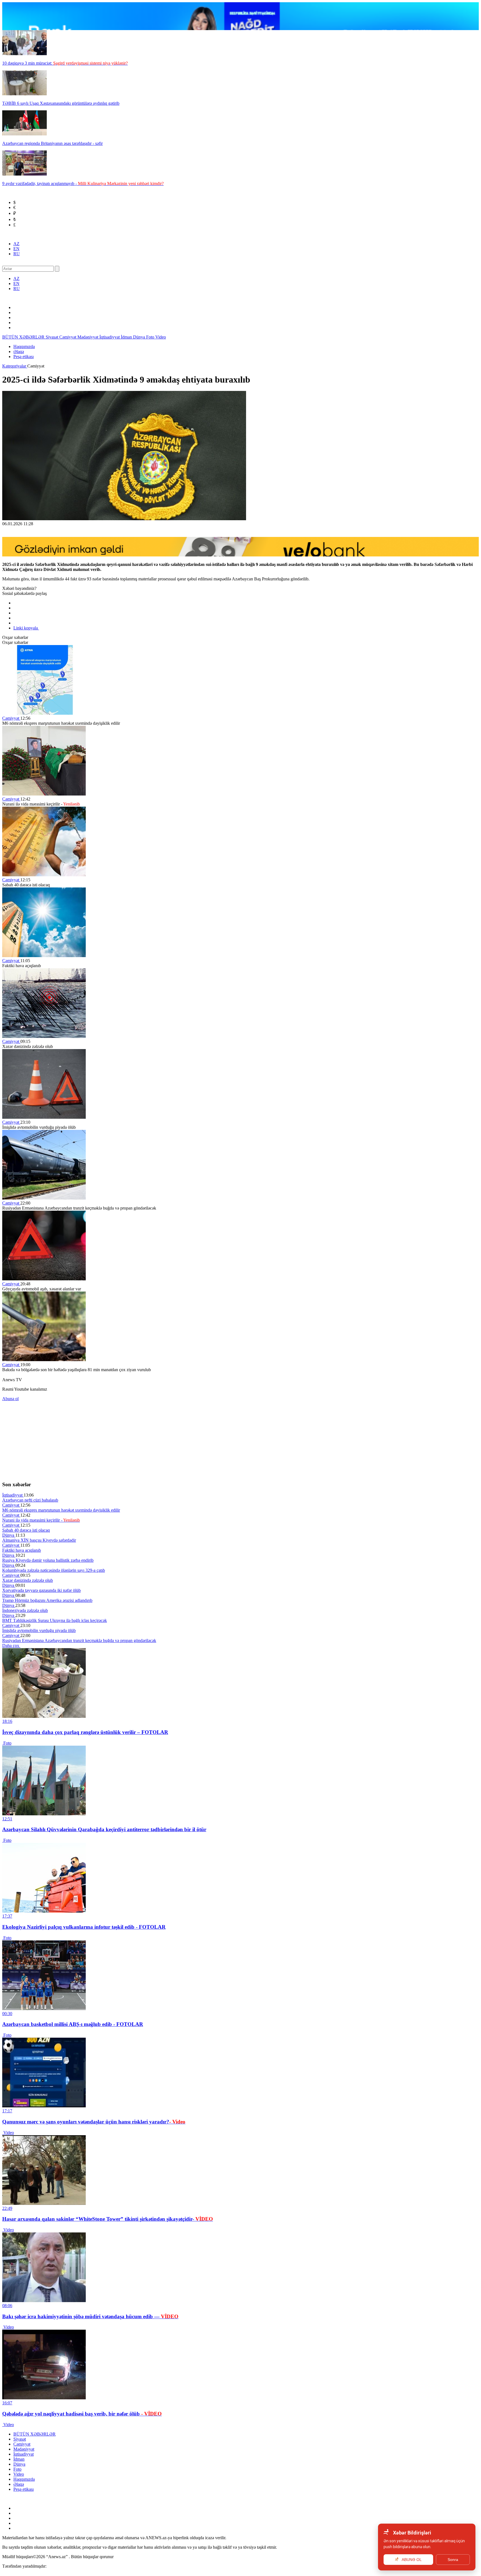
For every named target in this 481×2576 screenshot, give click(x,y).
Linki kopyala (26, 628)
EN (16, 249)
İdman (127, 337)
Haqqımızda (24, 346)
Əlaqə (19, 352)
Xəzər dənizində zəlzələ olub (28, 1580)
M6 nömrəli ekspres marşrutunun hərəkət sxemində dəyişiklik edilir (61, 1510)
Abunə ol (10, 1399)
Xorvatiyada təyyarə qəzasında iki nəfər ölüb (41, 1590)
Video (161, 337)
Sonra (453, 2560)
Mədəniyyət (88, 337)
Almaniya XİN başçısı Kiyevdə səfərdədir (39, 1540)
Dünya (140, 337)
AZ (16, 244)
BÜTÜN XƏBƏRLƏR (24, 337)
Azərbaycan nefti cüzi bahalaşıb (30, 1500)
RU (17, 254)
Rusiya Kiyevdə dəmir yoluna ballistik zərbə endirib (48, 1560)
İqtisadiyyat (110, 337)
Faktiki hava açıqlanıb (22, 1550)
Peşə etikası (24, 357)
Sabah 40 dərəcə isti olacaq (26, 1530)
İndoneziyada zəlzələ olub (25, 1610)
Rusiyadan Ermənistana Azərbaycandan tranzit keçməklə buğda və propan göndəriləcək (79, 1640)
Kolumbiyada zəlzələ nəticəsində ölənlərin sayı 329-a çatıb (54, 1570)
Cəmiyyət (68, 337)
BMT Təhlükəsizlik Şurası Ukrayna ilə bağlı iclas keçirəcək (55, 1620)
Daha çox (11, 1645)
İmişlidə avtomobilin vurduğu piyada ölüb (39, 1630)
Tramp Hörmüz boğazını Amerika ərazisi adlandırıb (47, 1600)
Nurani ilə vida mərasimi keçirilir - (41, 1520)
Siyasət (52, 337)
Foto (151, 337)
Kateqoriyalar (15, 366)
